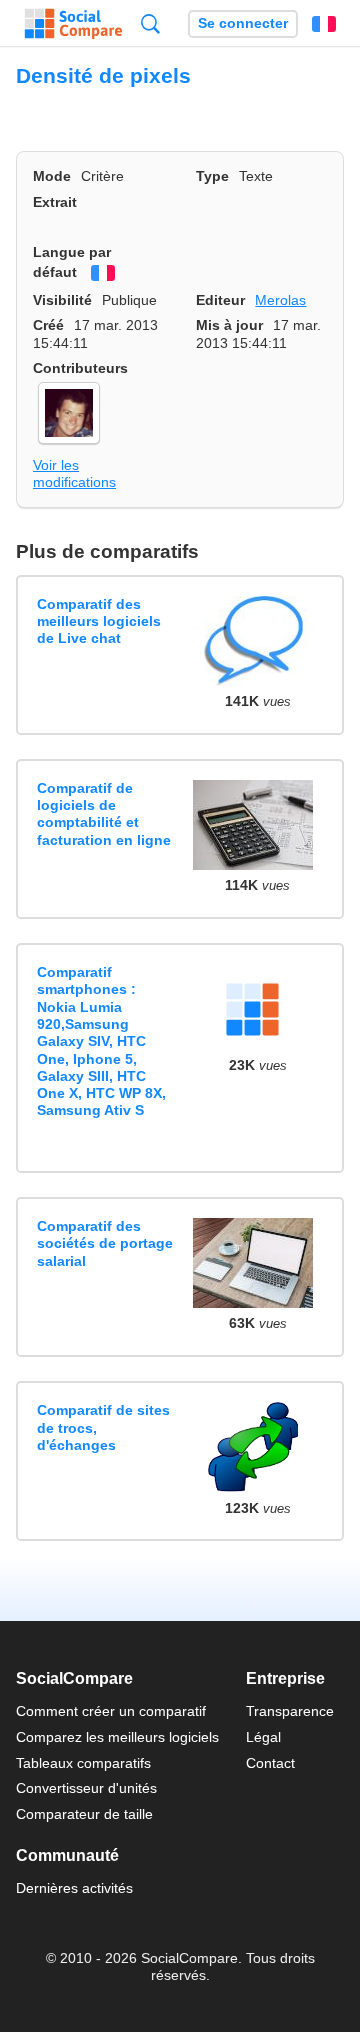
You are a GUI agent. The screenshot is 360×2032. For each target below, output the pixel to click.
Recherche (150, 23)
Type (212, 176)
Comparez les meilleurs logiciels (117, 1737)
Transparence (290, 1711)
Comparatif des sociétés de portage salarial (105, 1243)
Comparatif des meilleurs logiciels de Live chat (99, 621)
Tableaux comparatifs (83, 1763)
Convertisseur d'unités (86, 1788)
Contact (270, 1763)
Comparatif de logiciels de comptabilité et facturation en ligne (104, 814)
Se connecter (243, 23)
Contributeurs (80, 368)
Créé (48, 325)
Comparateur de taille (84, 1814)
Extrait (55, 202)
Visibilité (62, 300)
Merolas (280, 300)
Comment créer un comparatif (111, 1711)
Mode (52, 176)
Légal (263, 1737)
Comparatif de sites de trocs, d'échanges (103, 1427)
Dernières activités (74, 1888)
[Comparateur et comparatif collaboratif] (73, 24)
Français (324, 24)
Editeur (220, 300)
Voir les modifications (74, 473)
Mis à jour (229, 325)
